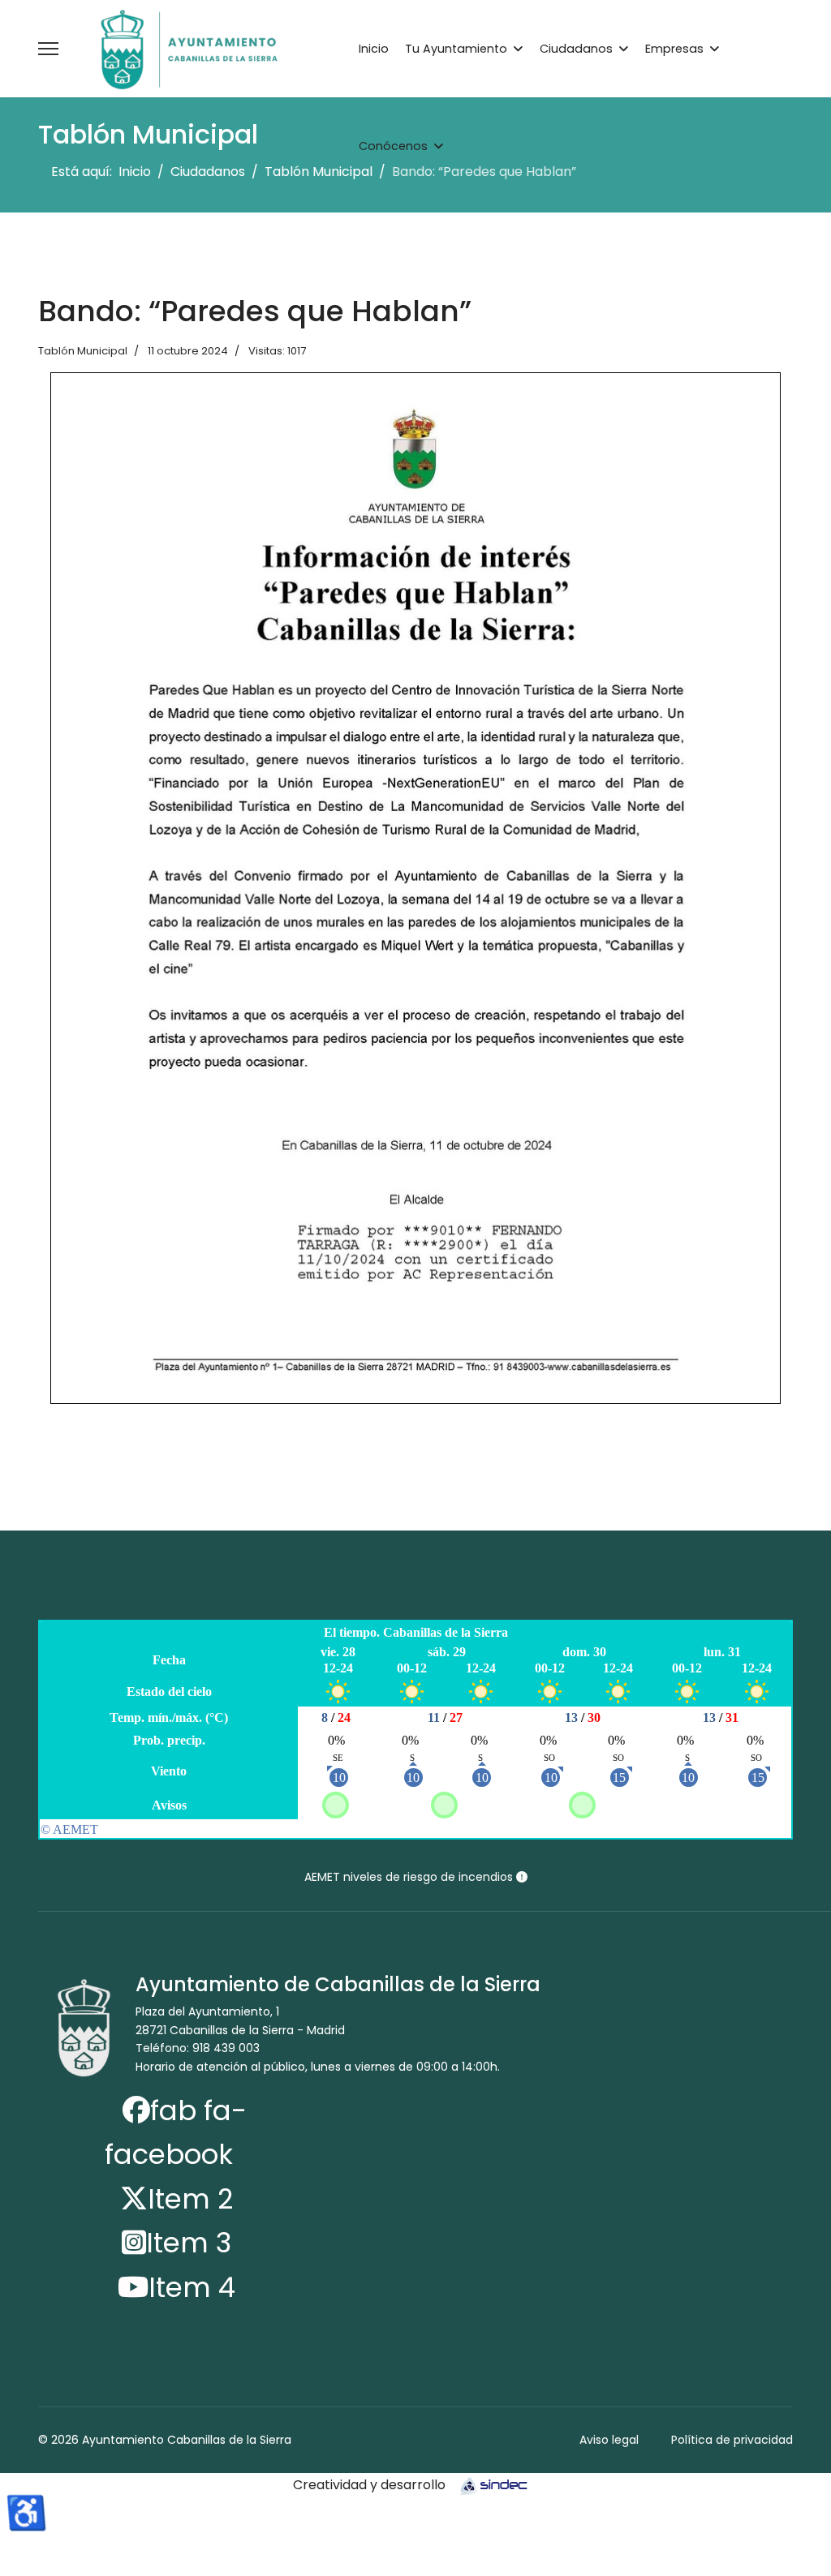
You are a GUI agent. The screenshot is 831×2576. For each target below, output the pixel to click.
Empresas (674, 49)
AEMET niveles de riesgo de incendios (410, 1877)
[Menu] (48, 49)
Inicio (374, 49)
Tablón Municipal (83, 351)
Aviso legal (609, 2440)
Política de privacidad (732, 2440)
